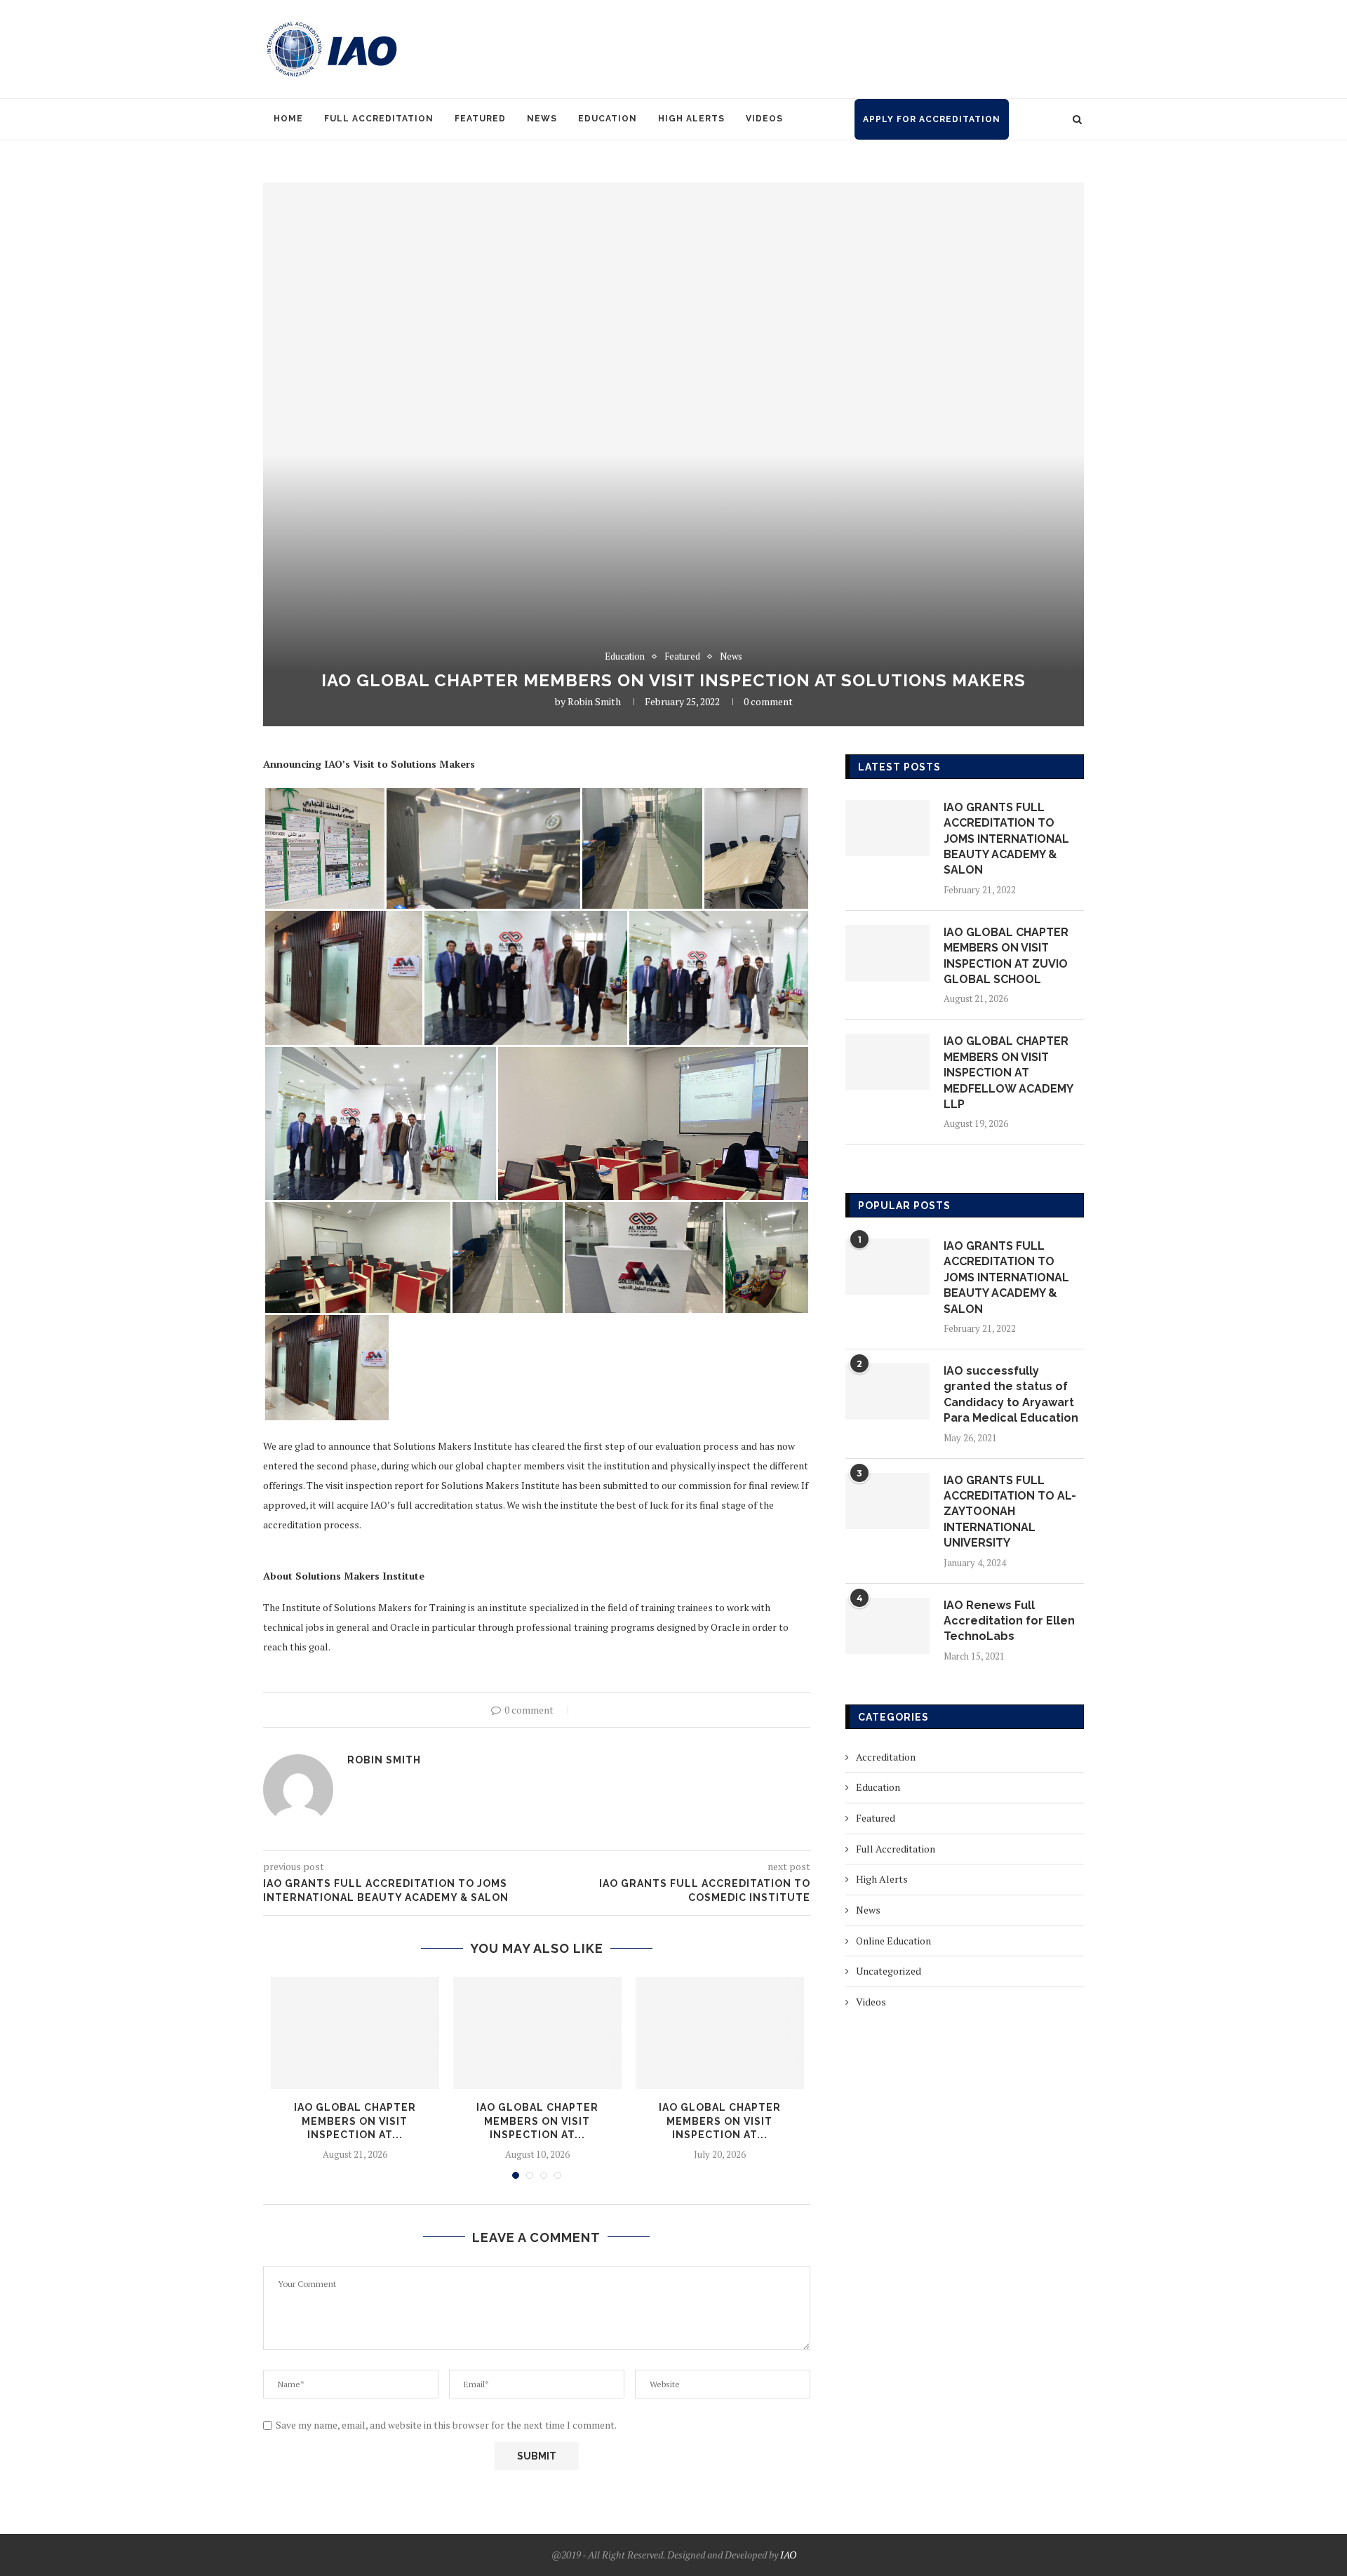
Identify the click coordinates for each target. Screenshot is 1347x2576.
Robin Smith (594, 701)
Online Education (893, 1941)
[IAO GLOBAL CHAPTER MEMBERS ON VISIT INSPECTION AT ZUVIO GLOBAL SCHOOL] (355, 2033)
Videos (764, 119)
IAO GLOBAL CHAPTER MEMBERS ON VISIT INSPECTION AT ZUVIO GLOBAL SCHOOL (1006, 956)
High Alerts (691, 119)
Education (608, 119)
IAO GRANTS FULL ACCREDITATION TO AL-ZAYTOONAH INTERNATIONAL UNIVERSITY (1010, 1512)
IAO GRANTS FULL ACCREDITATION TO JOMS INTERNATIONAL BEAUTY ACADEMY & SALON (1006, 839)
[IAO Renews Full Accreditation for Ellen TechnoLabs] (887, 1626)
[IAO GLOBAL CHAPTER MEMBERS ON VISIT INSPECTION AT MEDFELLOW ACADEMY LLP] (887, 1062)
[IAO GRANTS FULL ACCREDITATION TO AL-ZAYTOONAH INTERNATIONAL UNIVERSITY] (887, 1501)
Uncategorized (889, 1971)
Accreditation (886, 1757)
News (542, 119)
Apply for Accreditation (932, 119)
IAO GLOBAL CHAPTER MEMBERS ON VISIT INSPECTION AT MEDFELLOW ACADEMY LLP (1008, 1073)
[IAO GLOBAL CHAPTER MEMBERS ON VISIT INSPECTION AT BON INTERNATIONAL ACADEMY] (720, 2033)
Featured (480, 119)
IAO (788, 2555)
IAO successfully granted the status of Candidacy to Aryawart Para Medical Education (1011, 1394)
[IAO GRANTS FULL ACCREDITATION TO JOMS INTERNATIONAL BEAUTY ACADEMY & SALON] (887, 828)
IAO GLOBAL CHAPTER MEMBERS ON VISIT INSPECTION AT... (355, 2121)
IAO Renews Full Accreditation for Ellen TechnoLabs (1009, 1621)
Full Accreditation (379, 119)
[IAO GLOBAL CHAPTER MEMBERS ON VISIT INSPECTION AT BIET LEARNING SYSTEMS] (537, 2033)
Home (288, 119)
